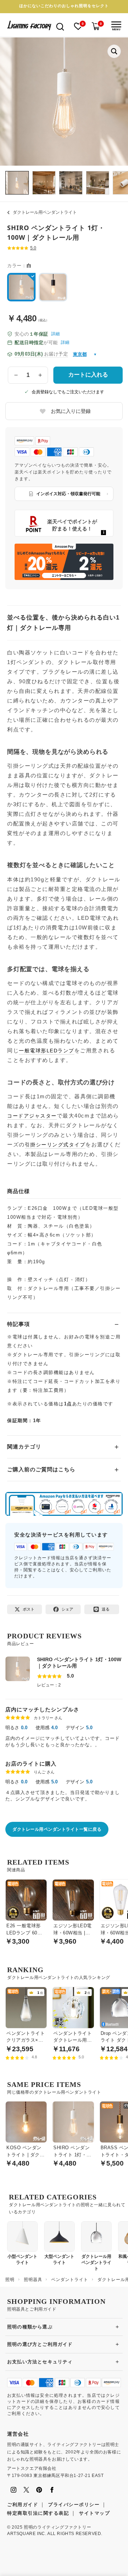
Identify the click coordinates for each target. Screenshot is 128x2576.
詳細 (55, 334)
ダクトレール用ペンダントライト (45, 212)
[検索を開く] (60, 26)
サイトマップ (94, 2513)
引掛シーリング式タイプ (55, 1145)
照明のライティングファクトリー (57, 2527)
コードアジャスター (32, 1116)
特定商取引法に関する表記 (38, 2513)
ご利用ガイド (23, 2505)
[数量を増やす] (40, 375)
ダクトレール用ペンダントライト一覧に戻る (57, 1829)
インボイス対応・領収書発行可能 (68, 494)
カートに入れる (88, 375)
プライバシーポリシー (74, 2505)
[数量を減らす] (16, 375)
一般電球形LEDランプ (47, 1051)
